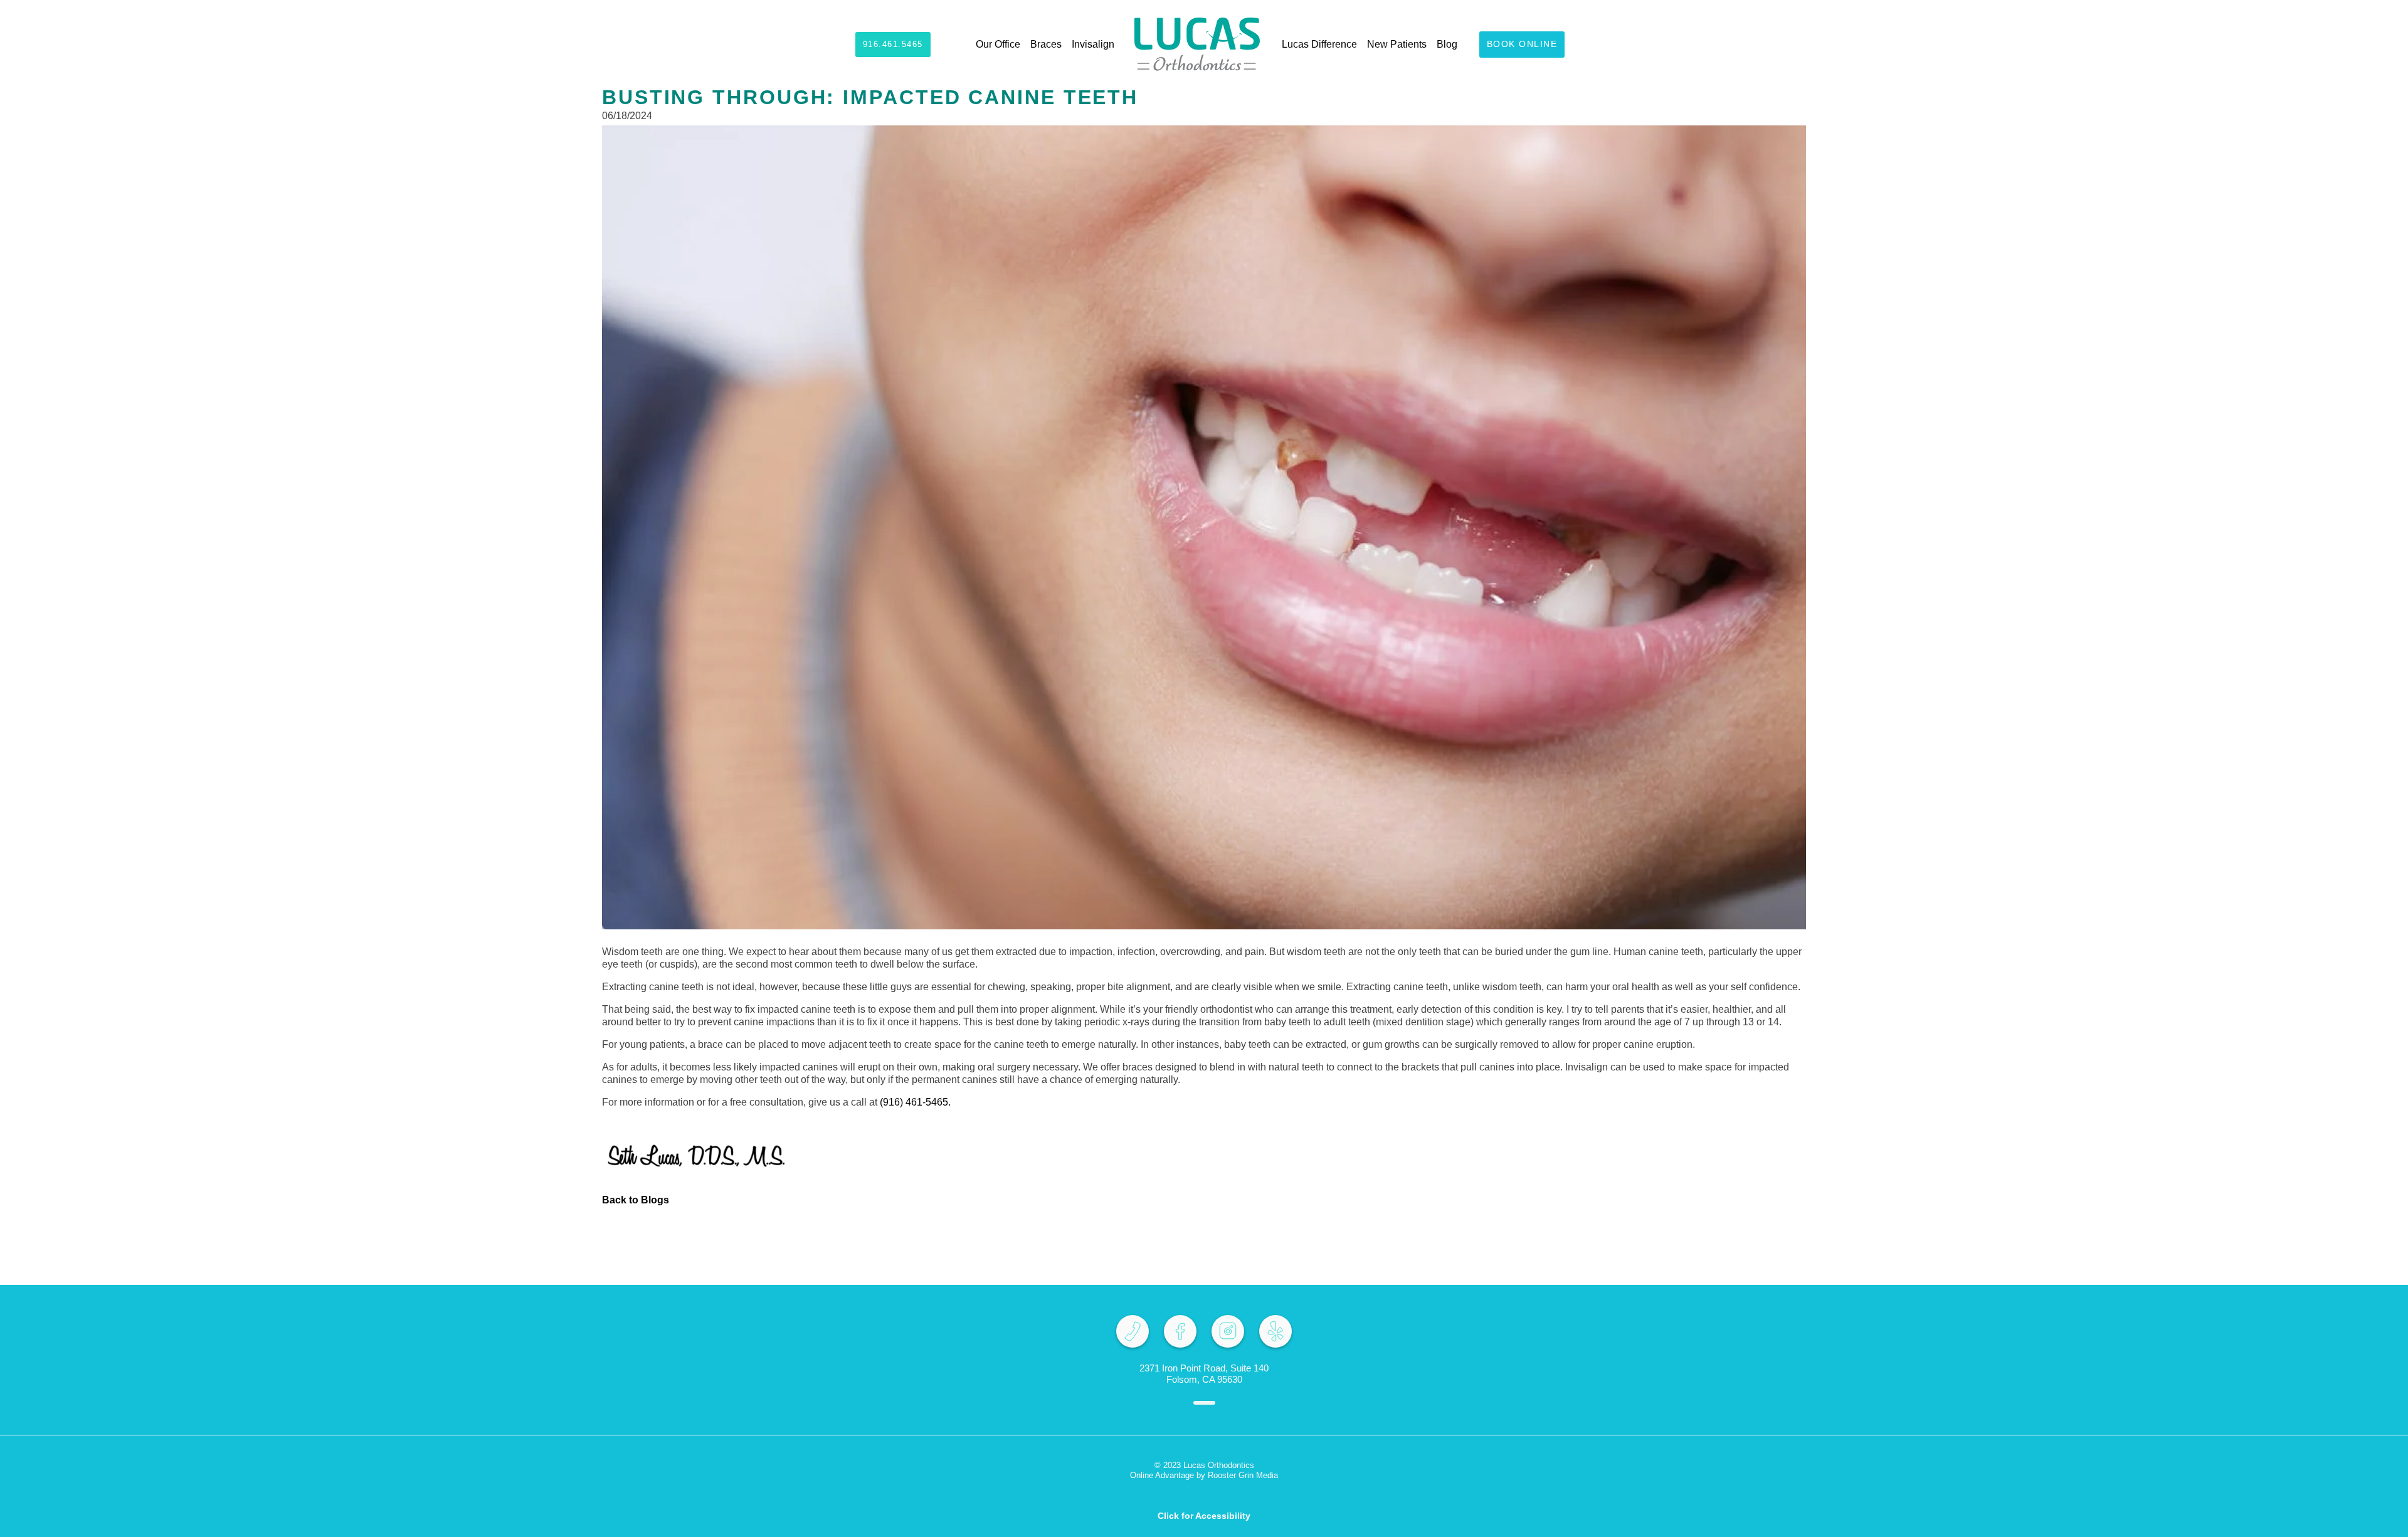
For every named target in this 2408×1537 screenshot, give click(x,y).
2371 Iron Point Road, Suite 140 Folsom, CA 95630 (1204, 1374)
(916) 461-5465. (915, 1102)
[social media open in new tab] (1133, 1331)
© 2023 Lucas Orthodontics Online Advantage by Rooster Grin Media (1204, 1470)
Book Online (1522, 44)
